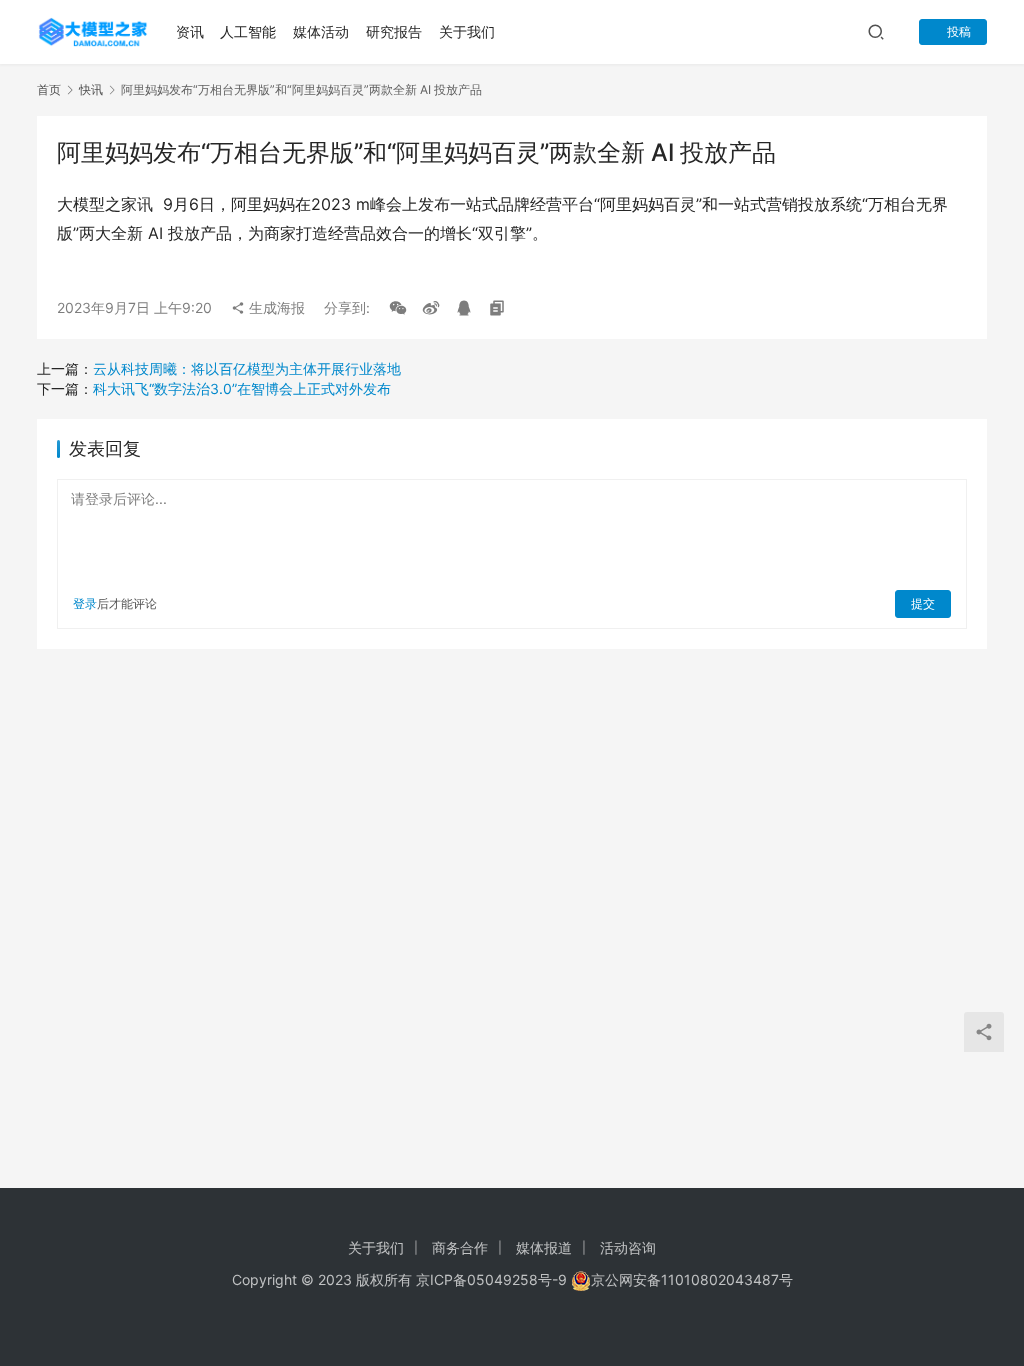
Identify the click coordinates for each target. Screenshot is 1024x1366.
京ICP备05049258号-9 (491, 1279)
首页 (49, 89)
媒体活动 (321, 31)
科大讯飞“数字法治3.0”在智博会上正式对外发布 (242, 388)
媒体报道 (544, 1247)
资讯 (190, 31)
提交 (923, 603)
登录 (85, 603)
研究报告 (394, 31)
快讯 (91, 89)
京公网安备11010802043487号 (692, 1279)
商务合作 (460, 1247)
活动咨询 (628, 1247)
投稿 (957, 31)
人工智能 (248, 31)
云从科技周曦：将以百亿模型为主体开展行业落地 (247, 368)
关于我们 (467, 31)
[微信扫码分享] (398, 308)
